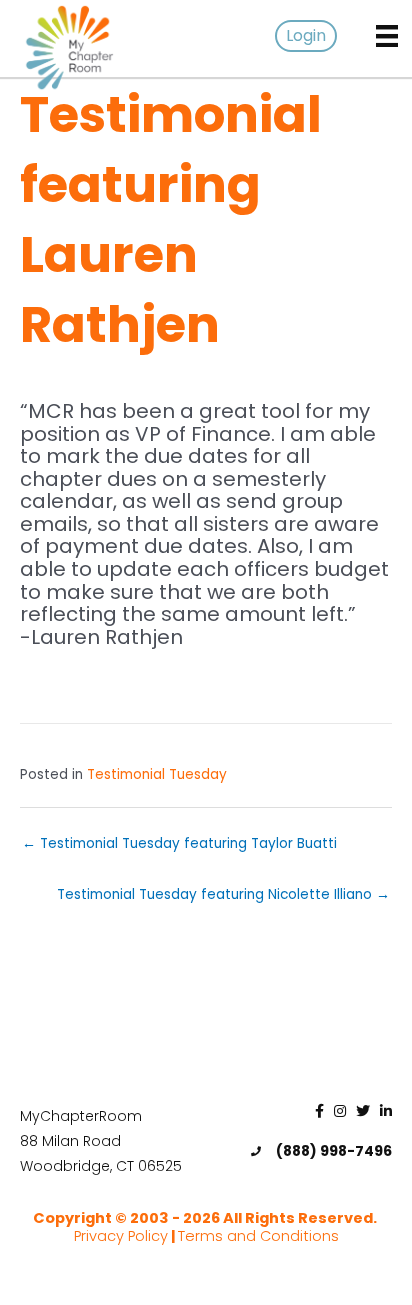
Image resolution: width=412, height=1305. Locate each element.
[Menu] (387, 36)
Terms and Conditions (258, 1236)
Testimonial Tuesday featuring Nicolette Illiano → (223, 894)
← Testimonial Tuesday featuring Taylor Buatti (179, 843)
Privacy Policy (121, 1236)
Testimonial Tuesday (157, 774)
